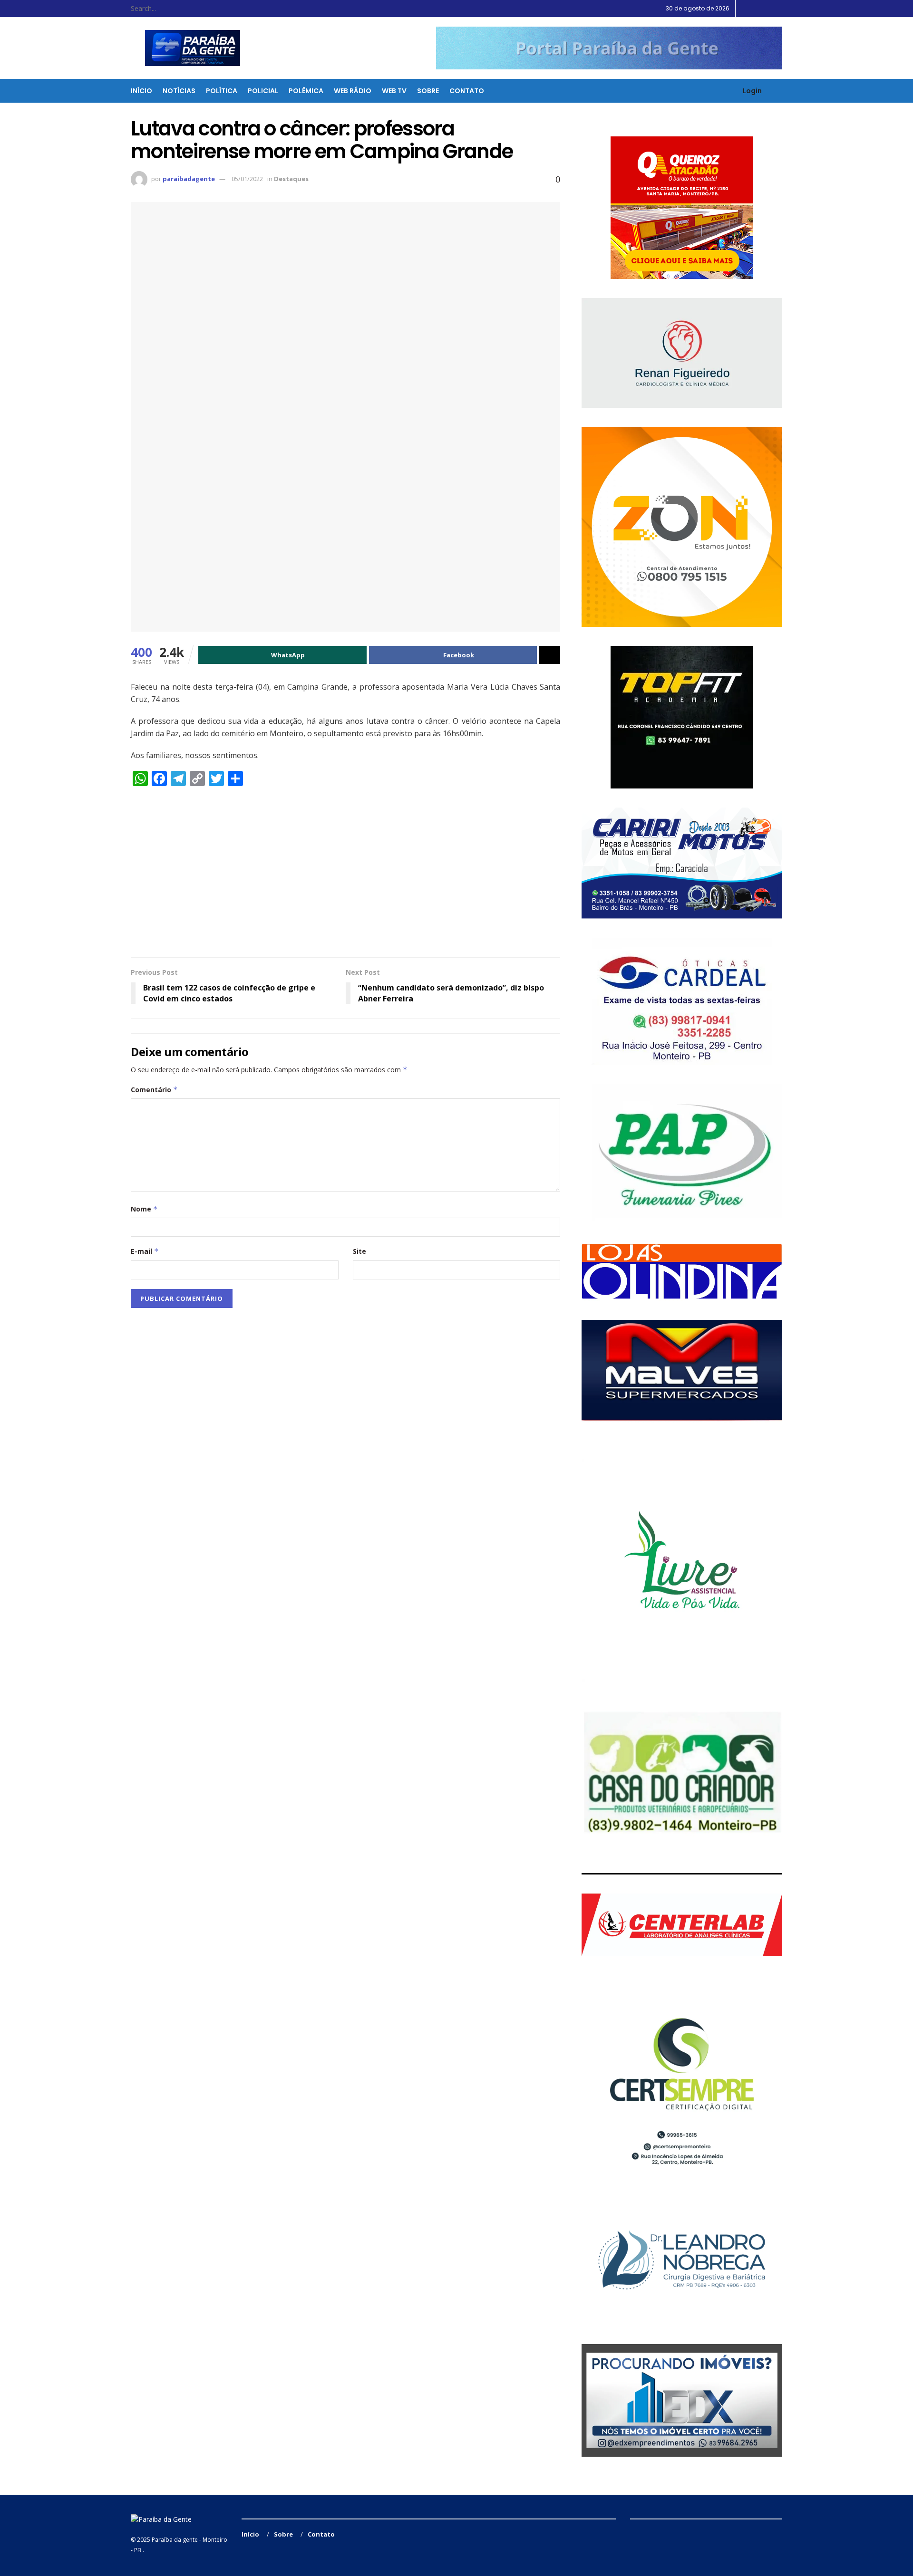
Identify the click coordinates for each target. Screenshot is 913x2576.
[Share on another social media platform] (550, 655)
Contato (467, 91)
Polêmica (306, 91)
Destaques (291, 179)
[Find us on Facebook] (756, 9)
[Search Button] (210, 9)
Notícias (179, 91)
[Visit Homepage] (187, 48)
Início (141, 91)
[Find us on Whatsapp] (780, 9)
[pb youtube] (609, 48)
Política (222, 91)
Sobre (428, 91)
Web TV (394, 91)
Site (359, 1251)
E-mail (145, 1251)
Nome (144, 1209)
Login (752, 91)
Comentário (154, 1090)
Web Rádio (353, 91)
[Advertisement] (345, 876)
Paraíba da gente (175, 2540)
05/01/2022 (247, 179)
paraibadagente (189, 179)
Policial (263, 91)
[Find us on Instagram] (768, 9)
